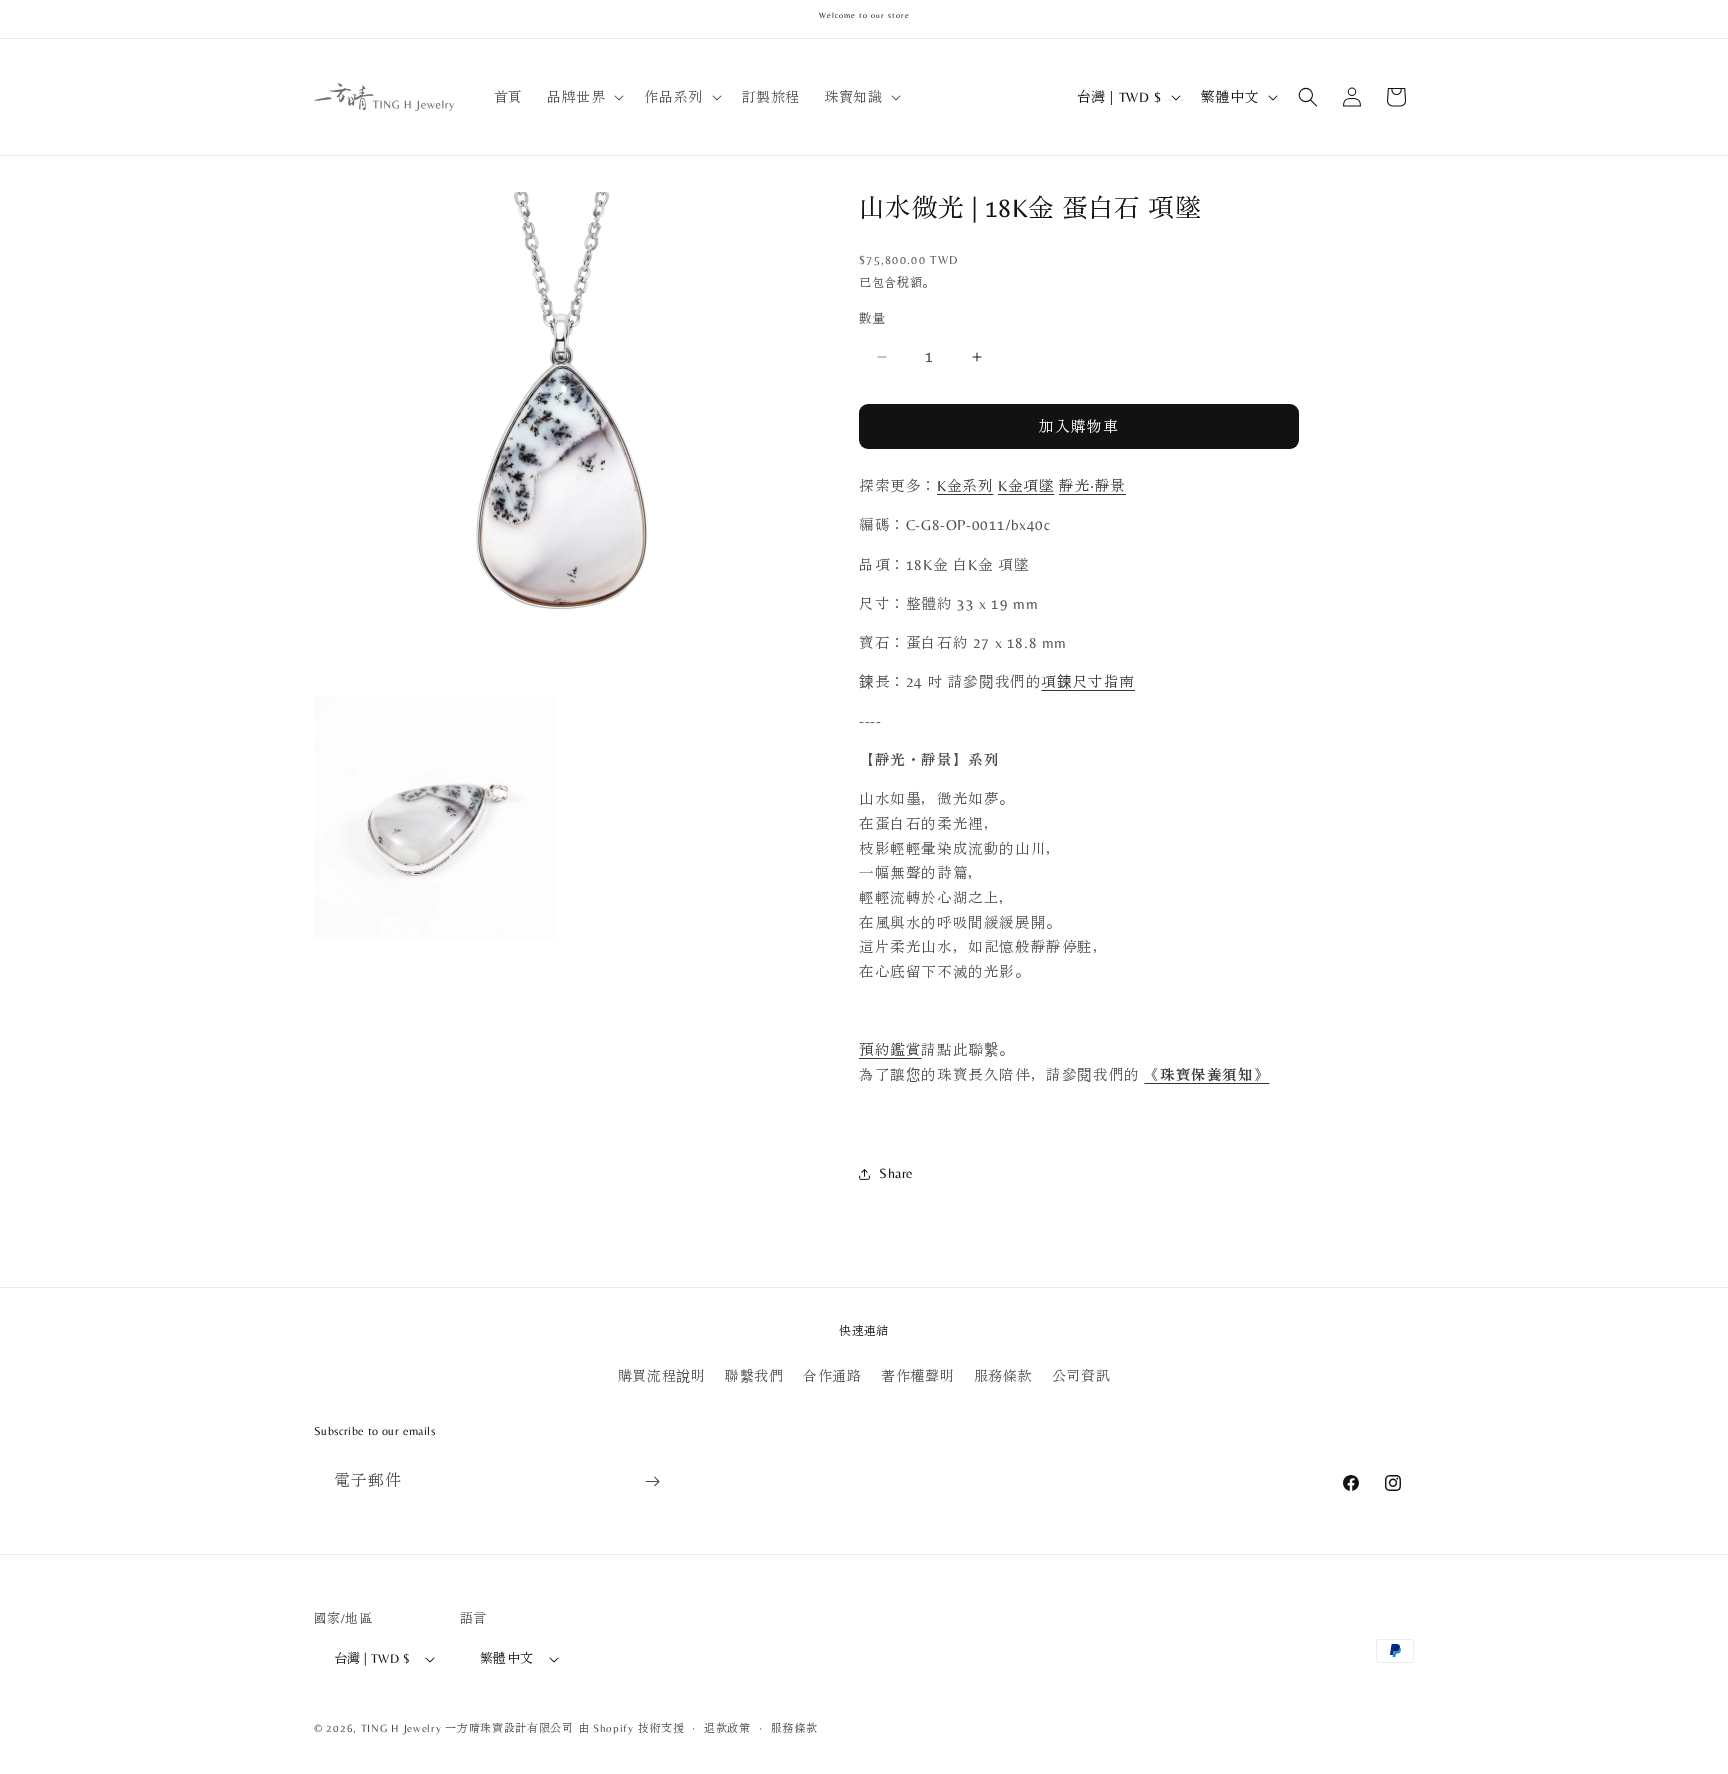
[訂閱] (652, 1481)
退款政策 (727, 1728)
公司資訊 (1081, 1376)
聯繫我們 (754, 1376)
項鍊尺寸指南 (1088, 682)
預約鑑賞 (890, 1050)
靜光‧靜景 (1092, 486)
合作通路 (832, 1376)
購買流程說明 (662, 1376)
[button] (583, 97)
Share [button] (896, 1173)
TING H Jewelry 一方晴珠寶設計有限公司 (467, 1728)
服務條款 (1003, 1376)
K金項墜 (1026, 486)
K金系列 (965, 486)
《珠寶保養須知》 (1206, 1075)
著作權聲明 (917, 1376)
